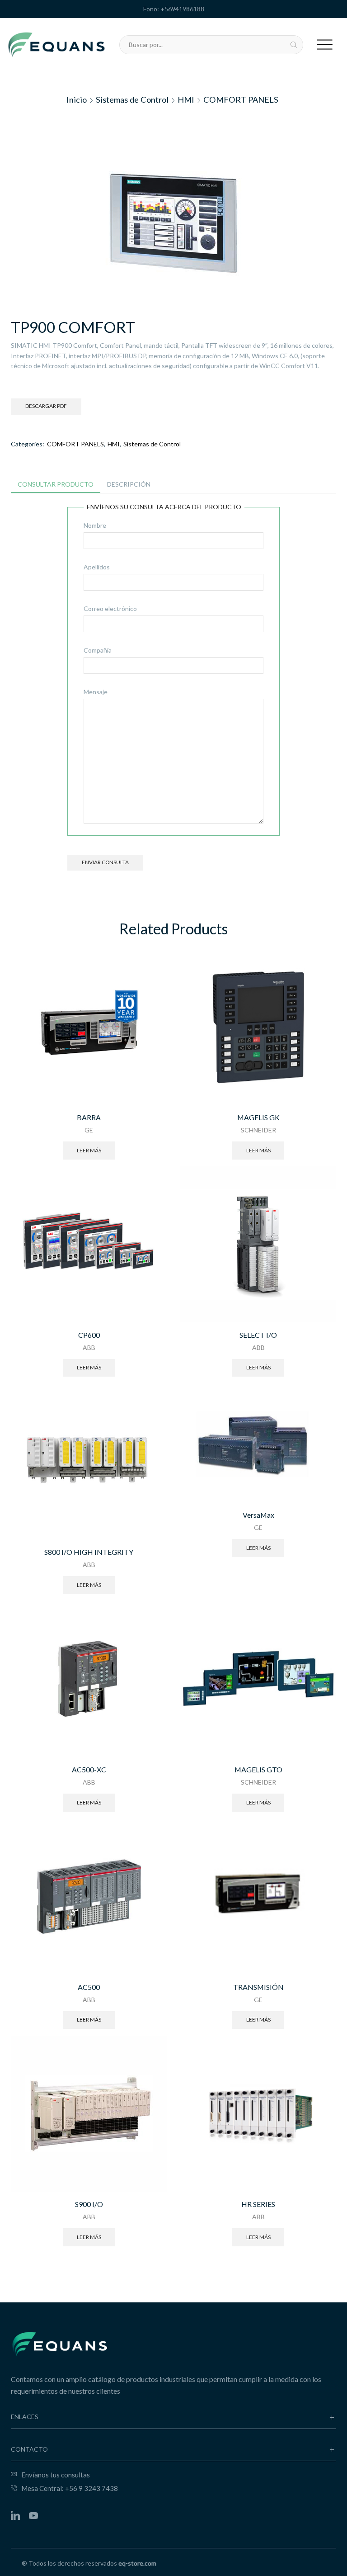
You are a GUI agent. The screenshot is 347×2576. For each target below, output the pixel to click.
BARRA (89, 1117)
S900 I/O (89, 2204)
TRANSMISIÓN (258, 1987)
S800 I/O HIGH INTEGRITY (89, 1552)
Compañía (98, 650)
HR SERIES (258, 2204)
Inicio (77, 99)
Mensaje (96, 692)
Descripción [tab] (129, 484)
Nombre (95, 525)
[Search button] (294, 45)
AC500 (89, 1987)
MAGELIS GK (258, 1117)
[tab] (56, 484)
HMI (186, 99)
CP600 (89, 1335)
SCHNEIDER (258, 1130)
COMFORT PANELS (241, 99)
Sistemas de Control (132, 99)
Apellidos (97, 567)
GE (89, 1130)
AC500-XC (89, 1769)
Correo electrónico (110, 608)
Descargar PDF (46, 406)
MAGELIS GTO (258, 1769)
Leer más (89, 1150)
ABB (89, 1347)
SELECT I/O (258, 1335)
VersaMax (258, 1515)
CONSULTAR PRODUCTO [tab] (56, 484)
